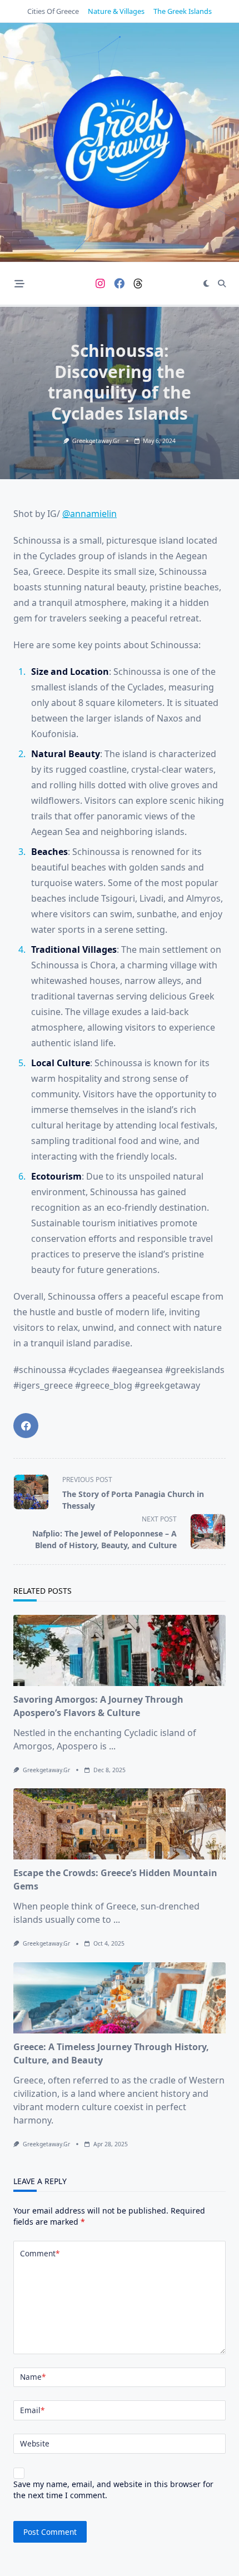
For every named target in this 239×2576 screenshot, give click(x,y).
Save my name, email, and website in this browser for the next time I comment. (113, 2490)
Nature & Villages (116, 11)
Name (33, 2377)
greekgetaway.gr (96, 441)
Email (32, 2410)
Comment (40, 2253)
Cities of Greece (53, 11)
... (112, 1746)
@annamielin (89, 514)
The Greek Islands (183, 11)
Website (35, 2443)
